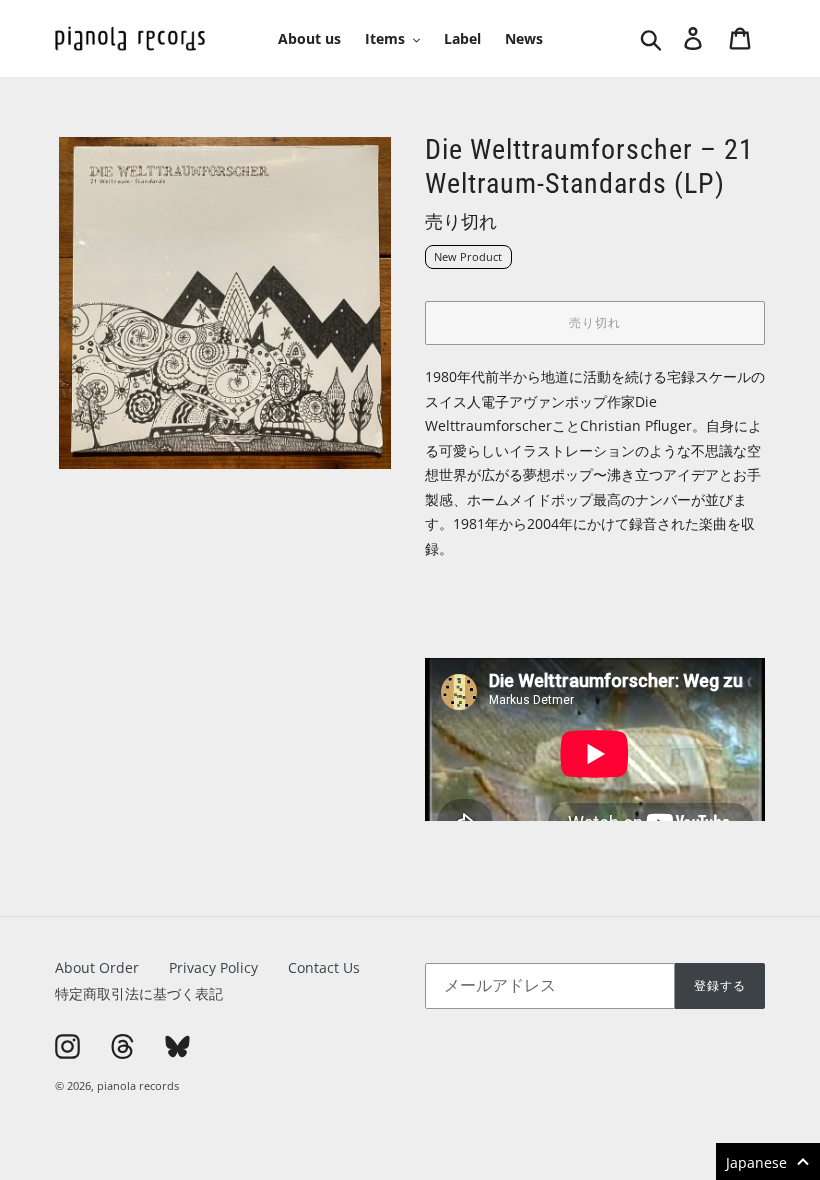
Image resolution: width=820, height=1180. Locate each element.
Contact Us (324, 967)
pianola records (138, 1085)
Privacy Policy (213, 967)
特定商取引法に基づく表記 (139, 993)
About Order (97, 967)
